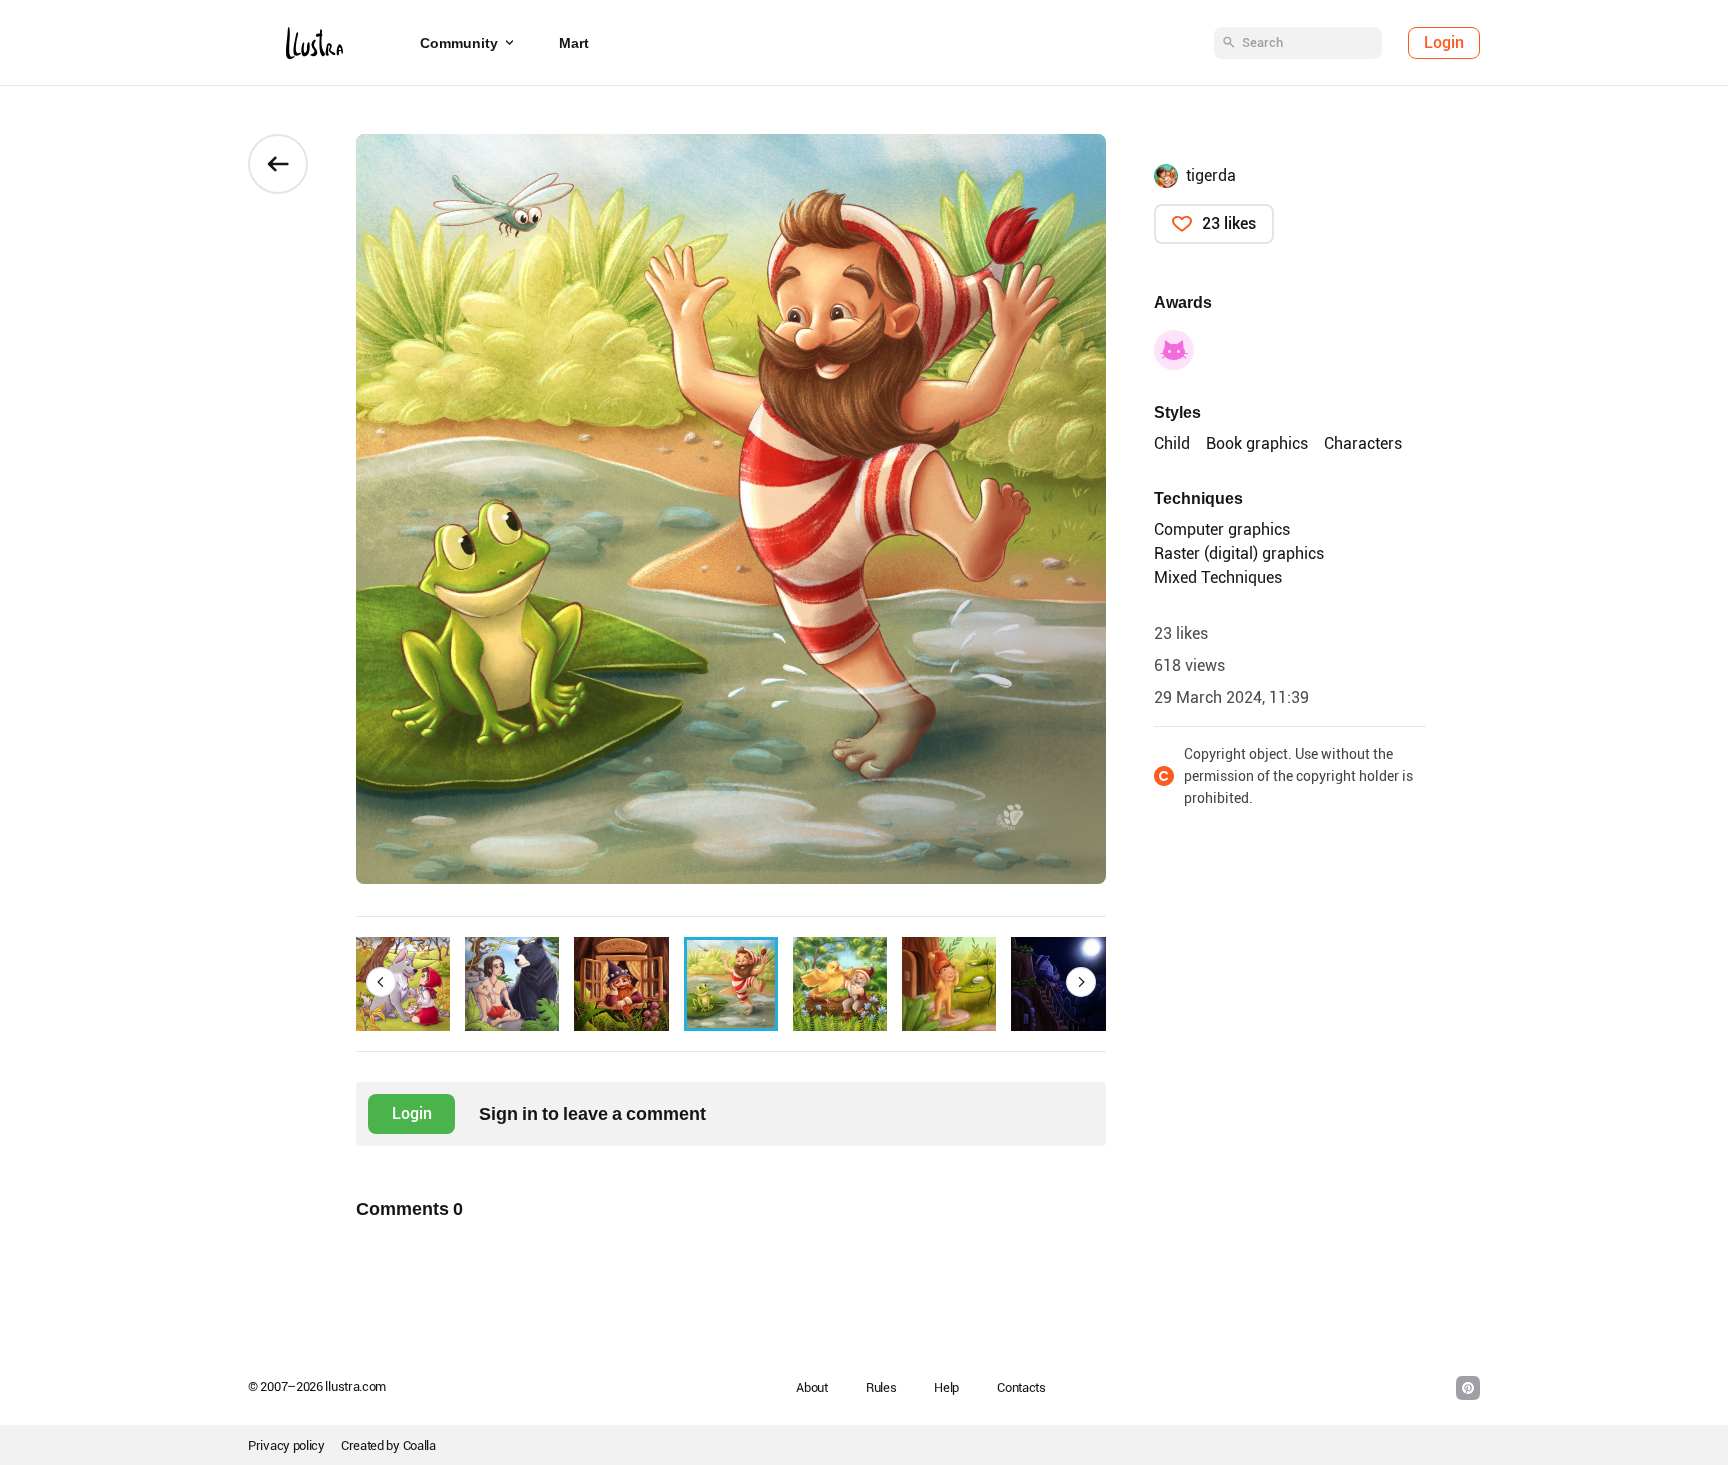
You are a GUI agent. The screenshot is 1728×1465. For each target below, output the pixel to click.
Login (1444, 42)
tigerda (1211, 175)
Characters (1363, 443)
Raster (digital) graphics (1239, 553)
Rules (881, 1387)
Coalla (419, 1445)
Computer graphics (1222, 529)
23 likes (1229, 223)
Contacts (1021, 1387)
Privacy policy (286, 1445)
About (812, 1387)
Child (1172, 443)
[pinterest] (1468, 1388)
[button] (381, 982)
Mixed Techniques (1218, 577)
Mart (574, 43)
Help (946, 1387)
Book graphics (1257, 443)
